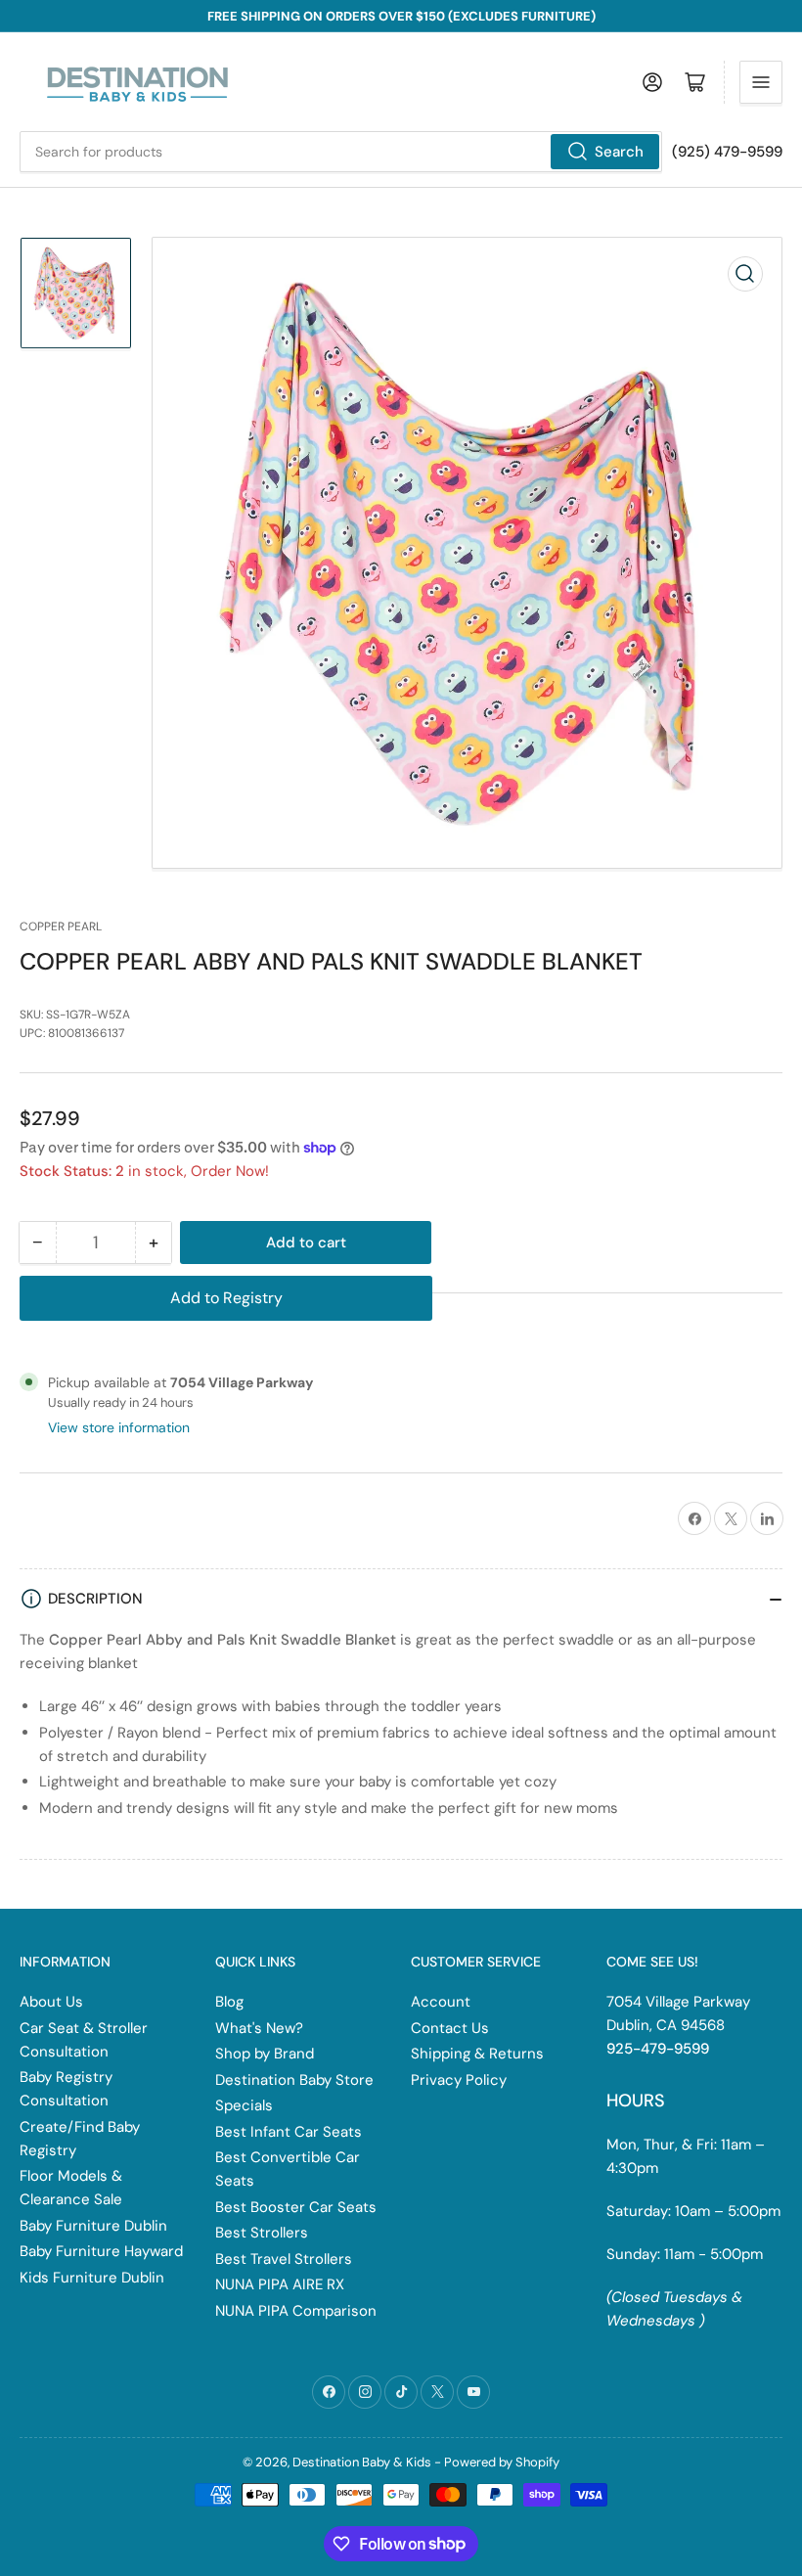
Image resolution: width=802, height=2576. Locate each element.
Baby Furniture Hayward (101, 2251)
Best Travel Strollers (284, 2259)
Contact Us (450, 2028)
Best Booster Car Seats (296, 2207)
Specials (244, 2105)
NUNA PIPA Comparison (296, 2311)
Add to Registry (226, 1298)
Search (619, 152)
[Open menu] (761, 82)
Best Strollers (262, 2233)
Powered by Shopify (502, 2462)
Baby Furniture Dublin (93, 2226)
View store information (119, 1427)
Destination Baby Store (294, 2080)
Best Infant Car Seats (289, 2132)
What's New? (259, 2028)
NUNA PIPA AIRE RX (280, 2284)
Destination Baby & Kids (362, 2462)
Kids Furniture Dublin (92, 2278)
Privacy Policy (459, 2080)
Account (441, 2002)
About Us (51, 2002)
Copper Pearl (61, 926)
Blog (229, 2002)
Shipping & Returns (477, 2054)
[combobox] (341, 152)
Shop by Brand (265, 2054)
